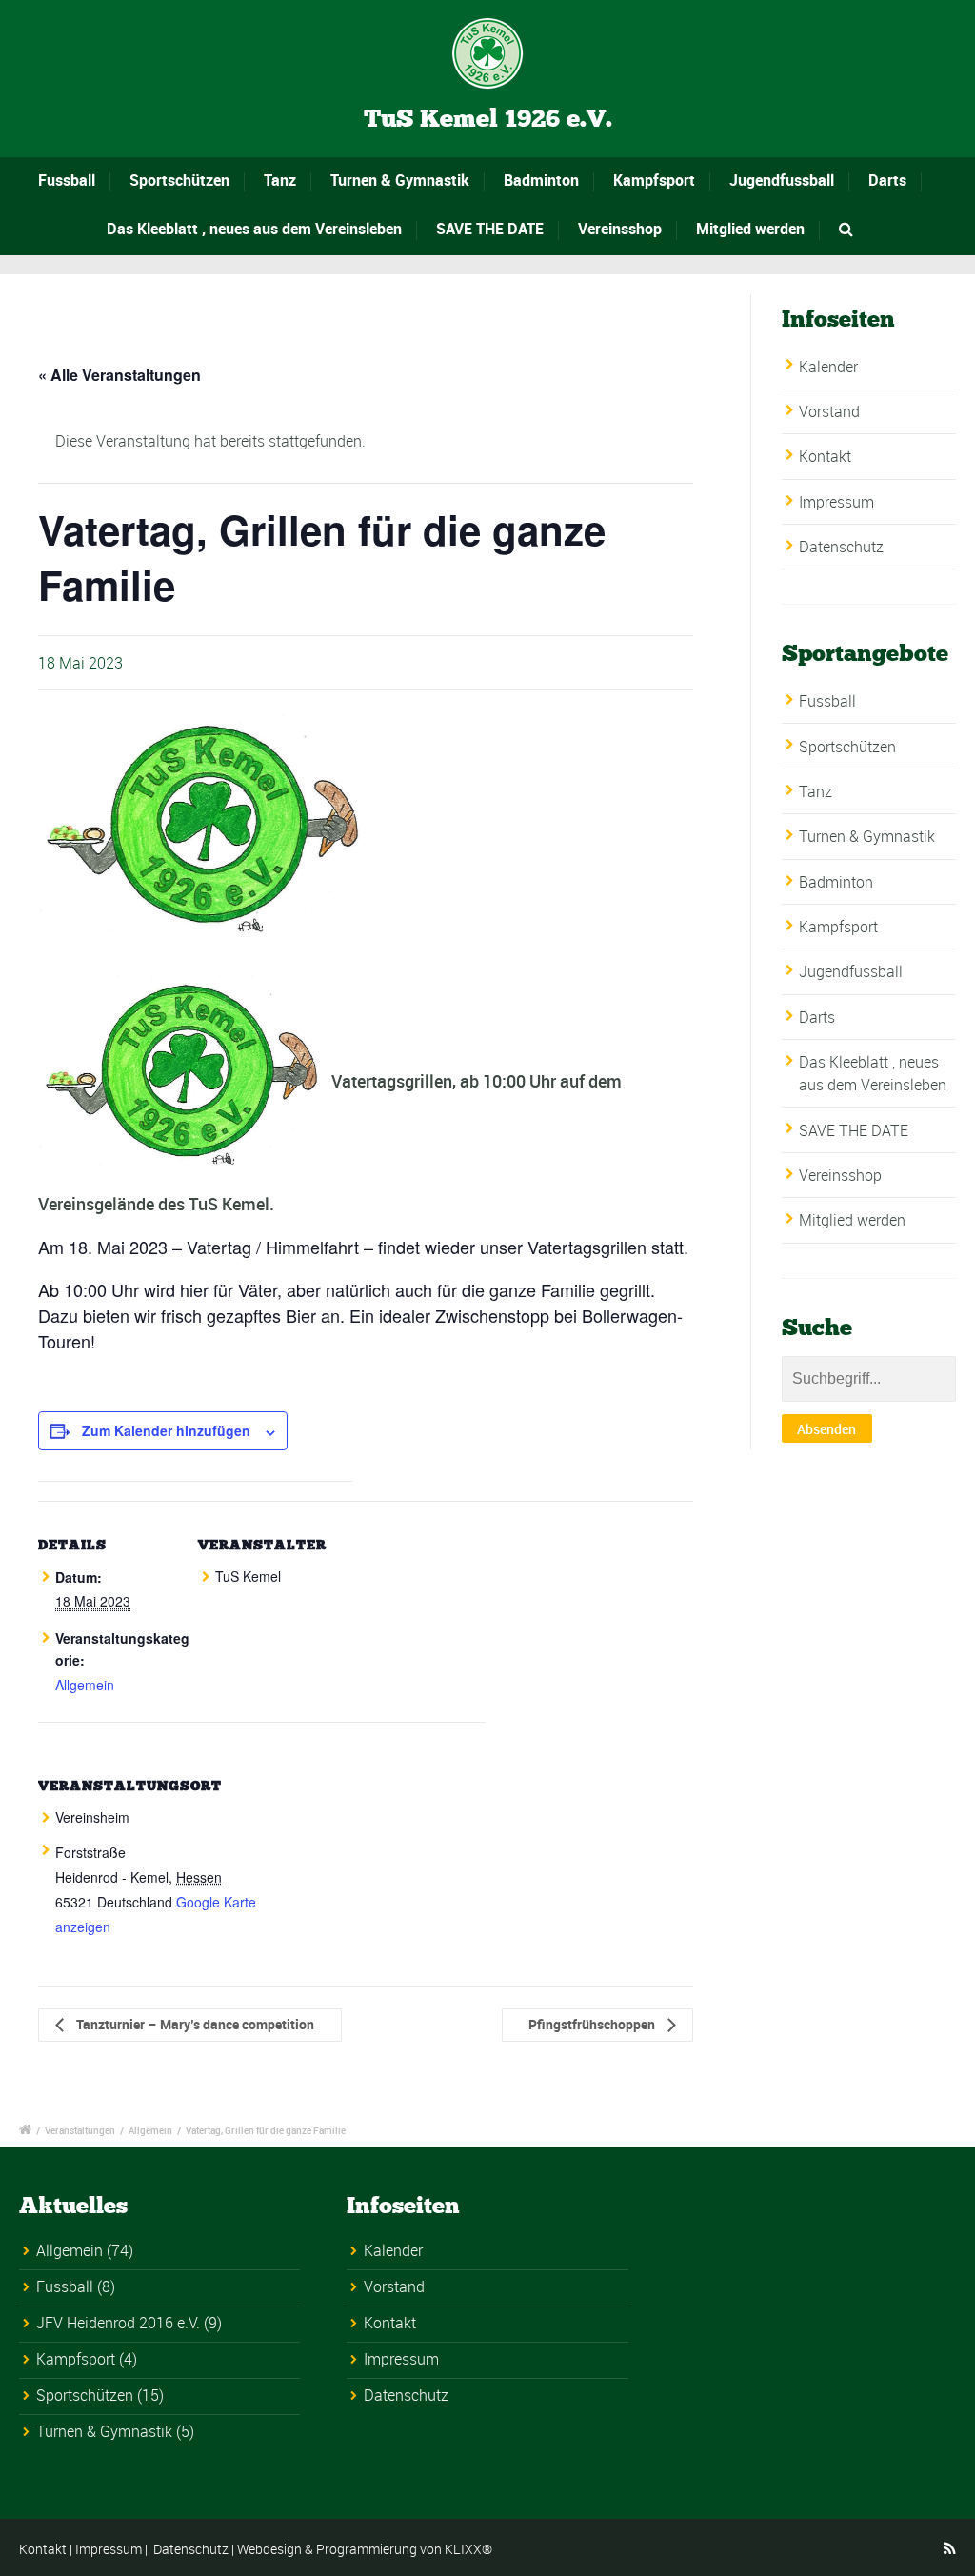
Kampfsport (654, 180)
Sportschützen (179, 180)
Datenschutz (841, 547)
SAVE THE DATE (490, 229)
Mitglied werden (750, 229)
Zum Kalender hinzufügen (166, 1430)
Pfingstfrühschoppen (593, 2024)
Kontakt (825, 456)
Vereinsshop (620, 229)
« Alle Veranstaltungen (119, 375)
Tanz (280, 180)
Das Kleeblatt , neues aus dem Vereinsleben (254, 229)
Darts (887, 180)
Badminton (541, 180)
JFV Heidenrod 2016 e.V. (118, 2323)
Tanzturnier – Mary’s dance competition (194, 2024)
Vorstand (829, 411)
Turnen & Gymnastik (400, 180)
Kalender (828, 367)
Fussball (67, 180)
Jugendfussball (782, 180)
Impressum (836, 502)
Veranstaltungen (80, 2130)
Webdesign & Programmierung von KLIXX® (365, 2549)
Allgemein (85, 1685)
